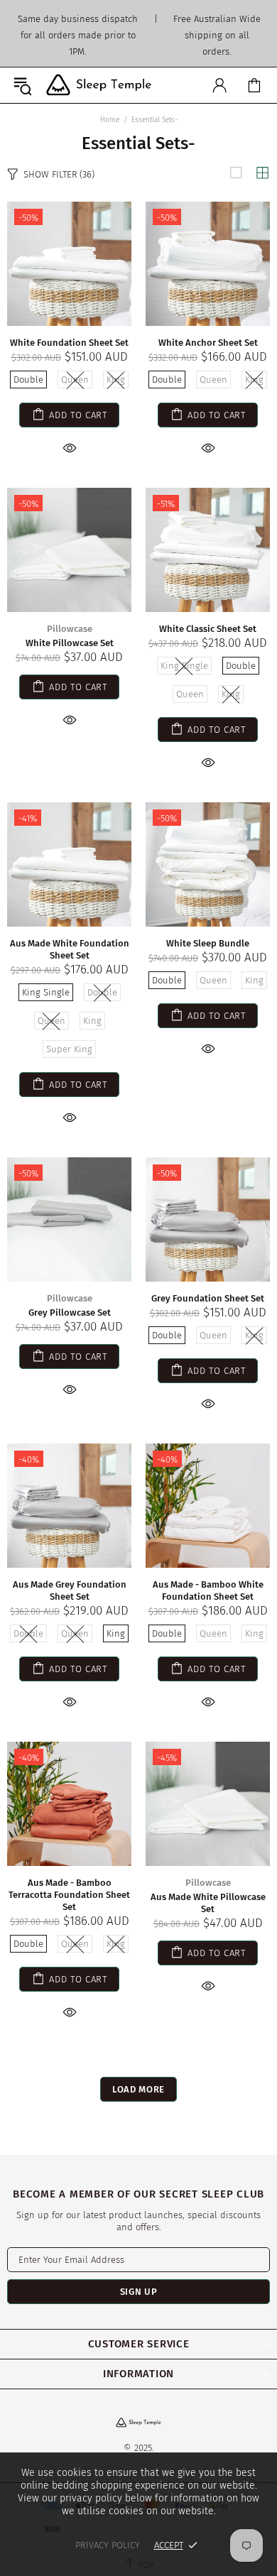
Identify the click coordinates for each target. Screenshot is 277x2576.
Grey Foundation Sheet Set (208, 1298)
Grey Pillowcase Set (70, 1312)
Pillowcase (70, 629)
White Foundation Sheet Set (69, 343)
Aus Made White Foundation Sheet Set (70, 949)
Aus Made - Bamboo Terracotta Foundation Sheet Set (69, 1895)
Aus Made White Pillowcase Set (208, 1903)
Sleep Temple (99, 85)
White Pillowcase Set (70, 643)
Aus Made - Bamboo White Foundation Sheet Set (208, 1590)
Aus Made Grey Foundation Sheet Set (70, 1590)
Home (110, 120)
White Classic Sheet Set (208, 629)
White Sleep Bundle (208, 943)
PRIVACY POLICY (108, 2545)
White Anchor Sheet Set (208, 343)
